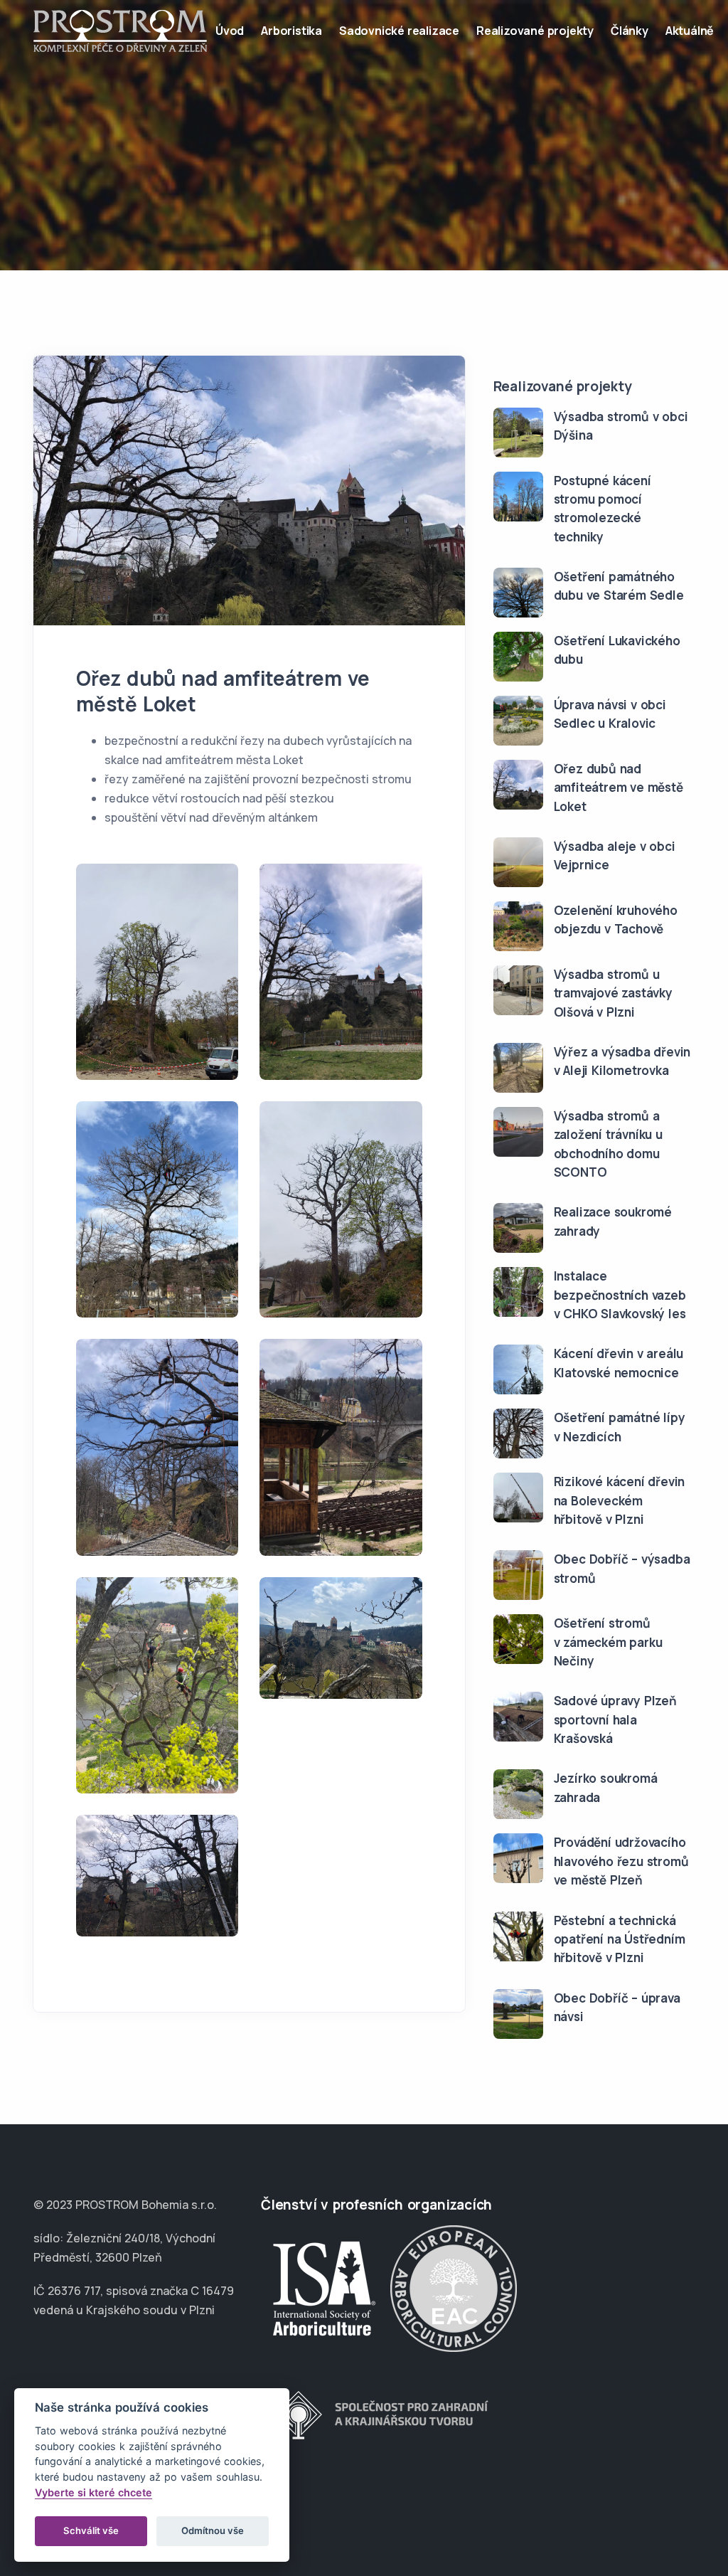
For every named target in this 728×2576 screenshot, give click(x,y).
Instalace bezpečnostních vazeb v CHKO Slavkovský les (620, 1295)
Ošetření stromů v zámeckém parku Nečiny (608, 1642)
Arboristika (291, 31)
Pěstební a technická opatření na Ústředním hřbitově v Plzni (620, 1939)
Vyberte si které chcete (93, 2492)
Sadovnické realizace (399, 31)
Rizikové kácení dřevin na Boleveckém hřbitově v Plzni (620, 1500)
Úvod (230, 31)
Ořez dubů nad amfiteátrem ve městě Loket (619, 788)
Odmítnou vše (213, 2530)
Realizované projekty (535, 31)
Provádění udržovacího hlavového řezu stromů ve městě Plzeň (621, 1861)
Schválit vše (91, 2530)
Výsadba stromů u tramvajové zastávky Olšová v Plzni (613, 993)
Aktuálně (690, 31)
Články (630, 31)
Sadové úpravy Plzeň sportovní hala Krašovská (615, 1719)
